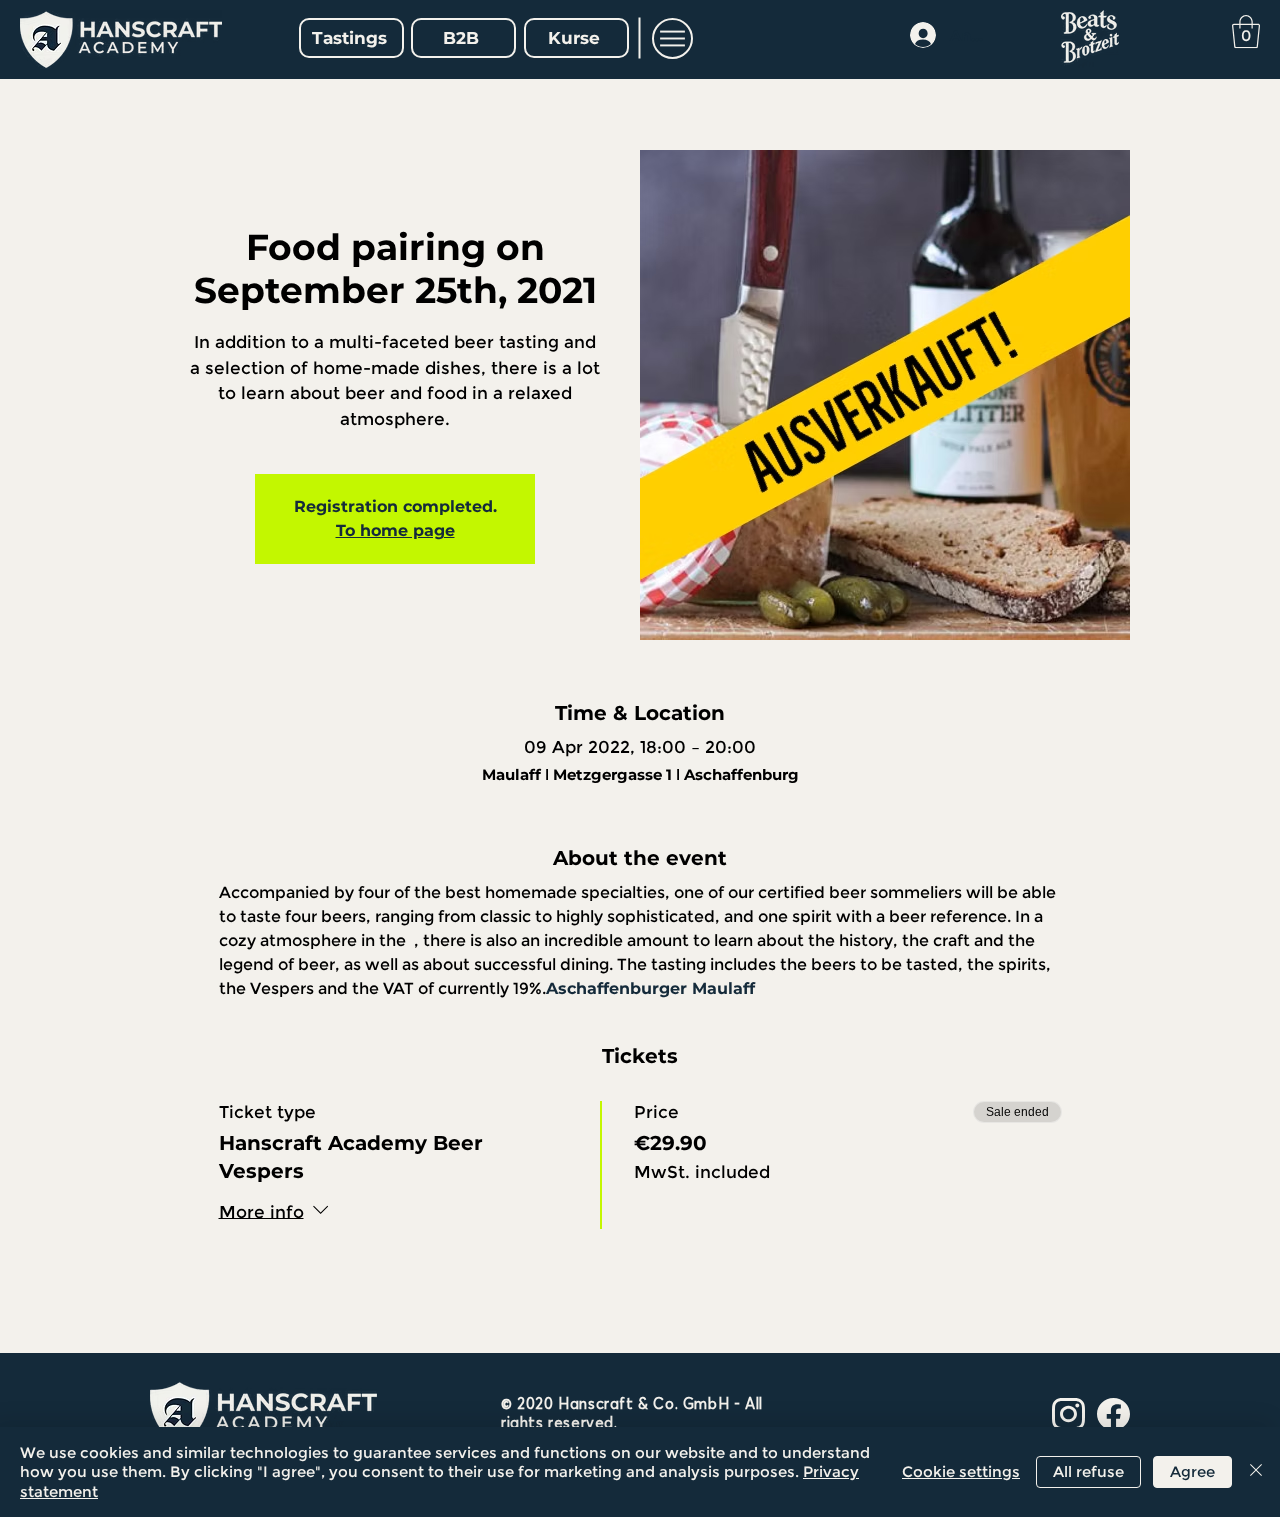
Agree (1192, 1471)
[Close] (1256, 1472)
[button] (672, 38)
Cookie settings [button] (961, 1471)
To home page (395, 530)
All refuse (1088, 1471)
